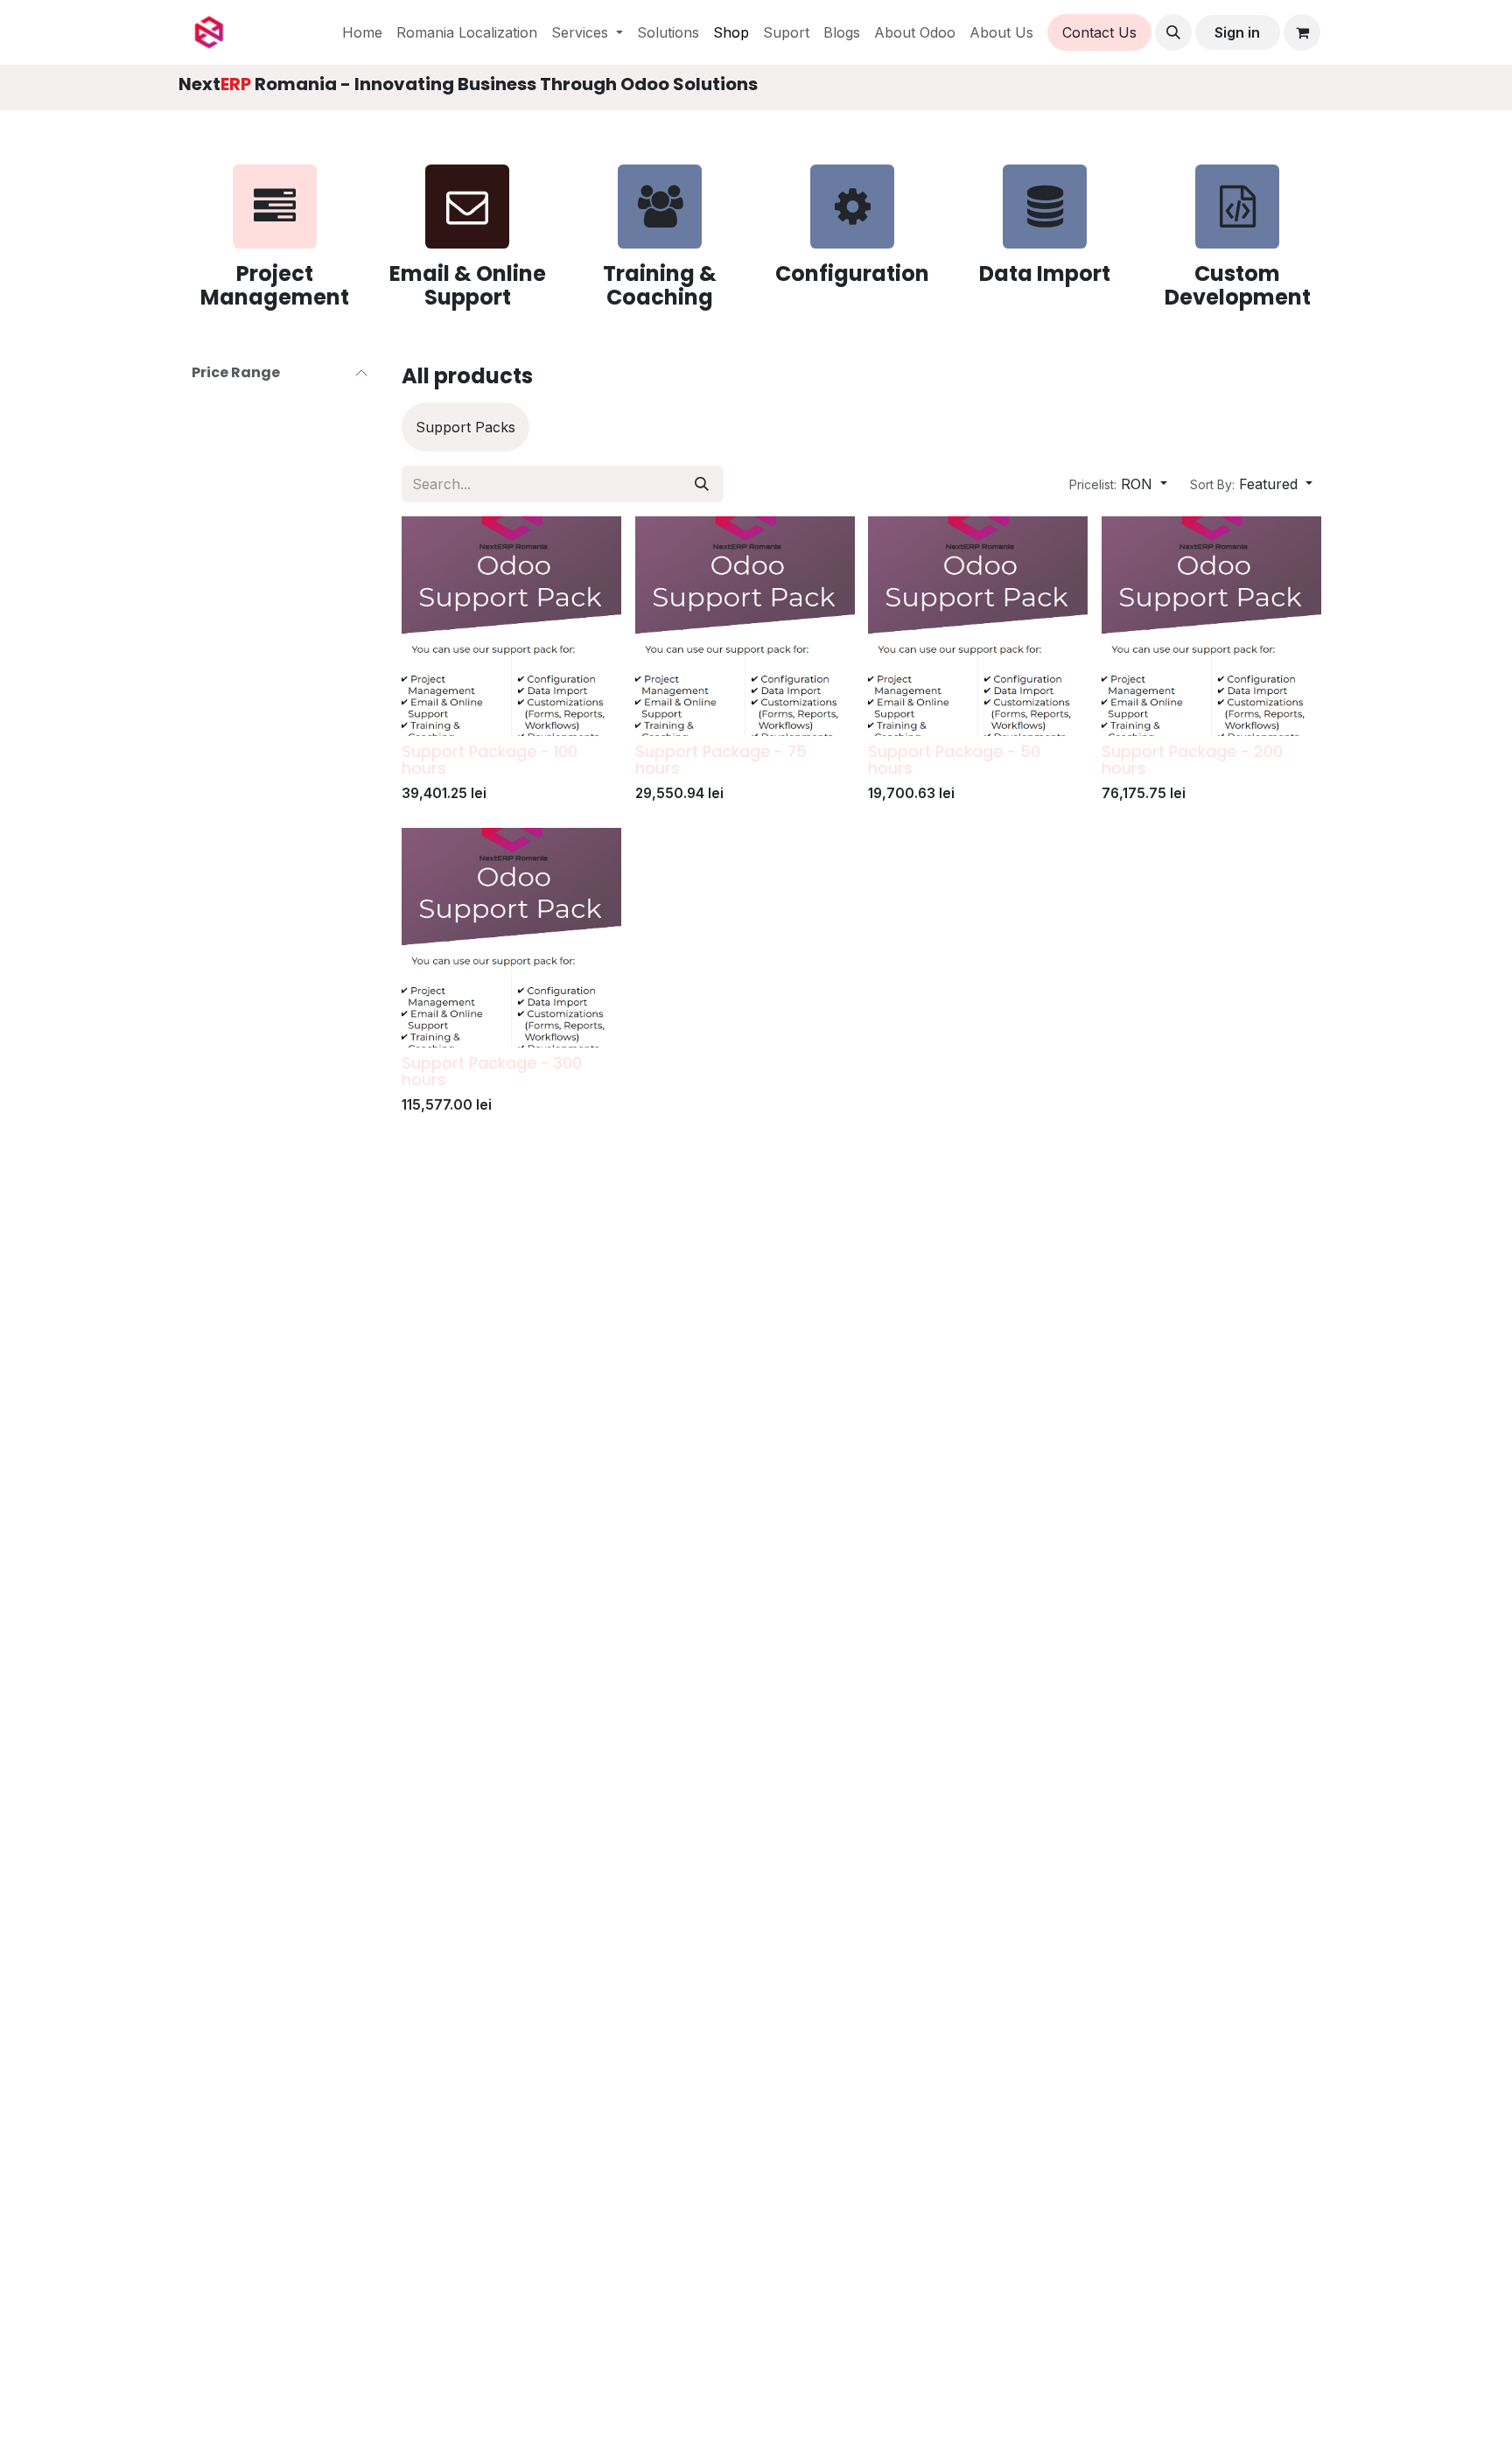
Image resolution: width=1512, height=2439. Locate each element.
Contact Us (1099, 32)
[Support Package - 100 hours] (511, 626)
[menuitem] (362, 32)
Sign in (1237, 32)
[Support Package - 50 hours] (978, 626)
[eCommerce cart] (1302, 32)
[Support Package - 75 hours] (745, 626)
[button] (1173, 32)
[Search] (702, 484)
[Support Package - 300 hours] (511, 938)
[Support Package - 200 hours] (1211, 626)
